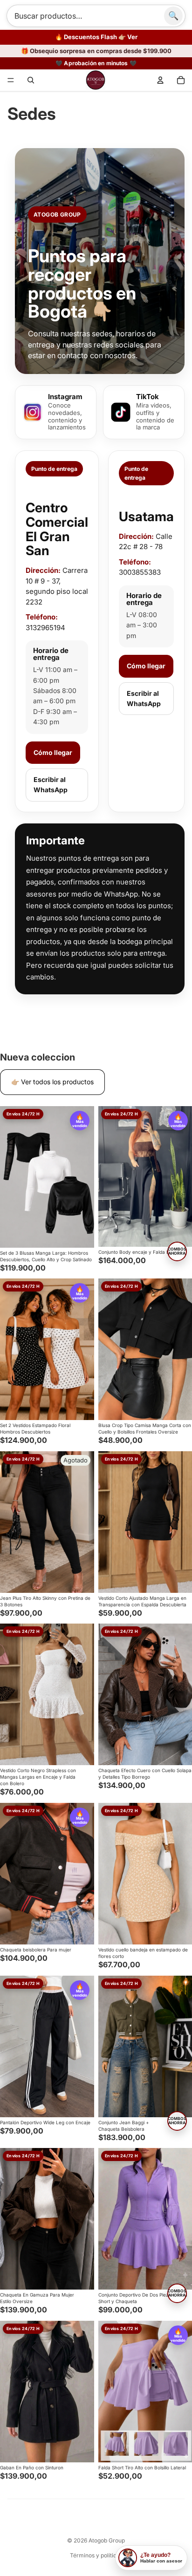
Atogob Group (107, 2540)
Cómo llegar (53, 752)
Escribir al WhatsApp (51, 785)
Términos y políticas (96, 2555)
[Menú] (11, 80)
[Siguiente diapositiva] (86, 1177)
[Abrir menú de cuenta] (160, 80)
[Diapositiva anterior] (7, 1177)
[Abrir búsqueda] (31, 80)
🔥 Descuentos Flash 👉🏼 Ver (96, 37)
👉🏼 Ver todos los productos (52, 1082)
